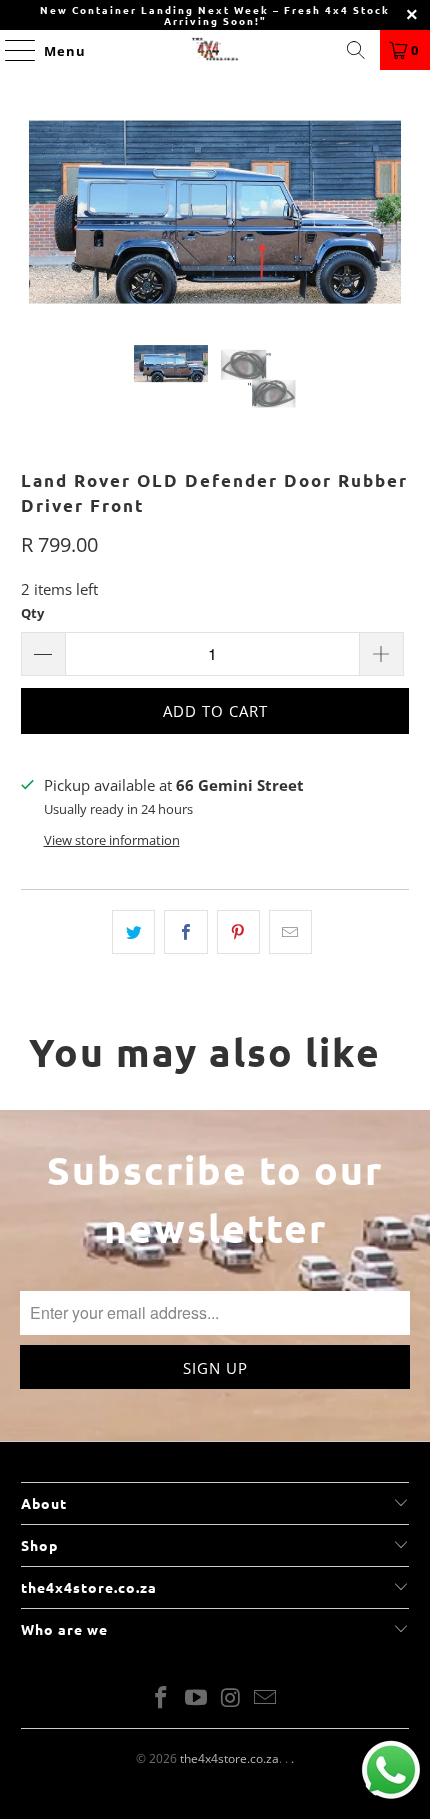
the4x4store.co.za (229, 1758)
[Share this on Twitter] (133, 932)
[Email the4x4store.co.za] (266, 1698)
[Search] (356, 50)
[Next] (394, 211)
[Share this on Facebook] (185, 932)
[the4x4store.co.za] (215, 50)
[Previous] (36, 211)
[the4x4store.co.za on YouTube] (197, 1698)
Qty (32, 613)
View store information (112, 840)
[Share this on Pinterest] (238, 932)
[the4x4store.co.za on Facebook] (162, 1698)
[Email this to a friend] (290, 932)
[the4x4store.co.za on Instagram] (232, 1698)
